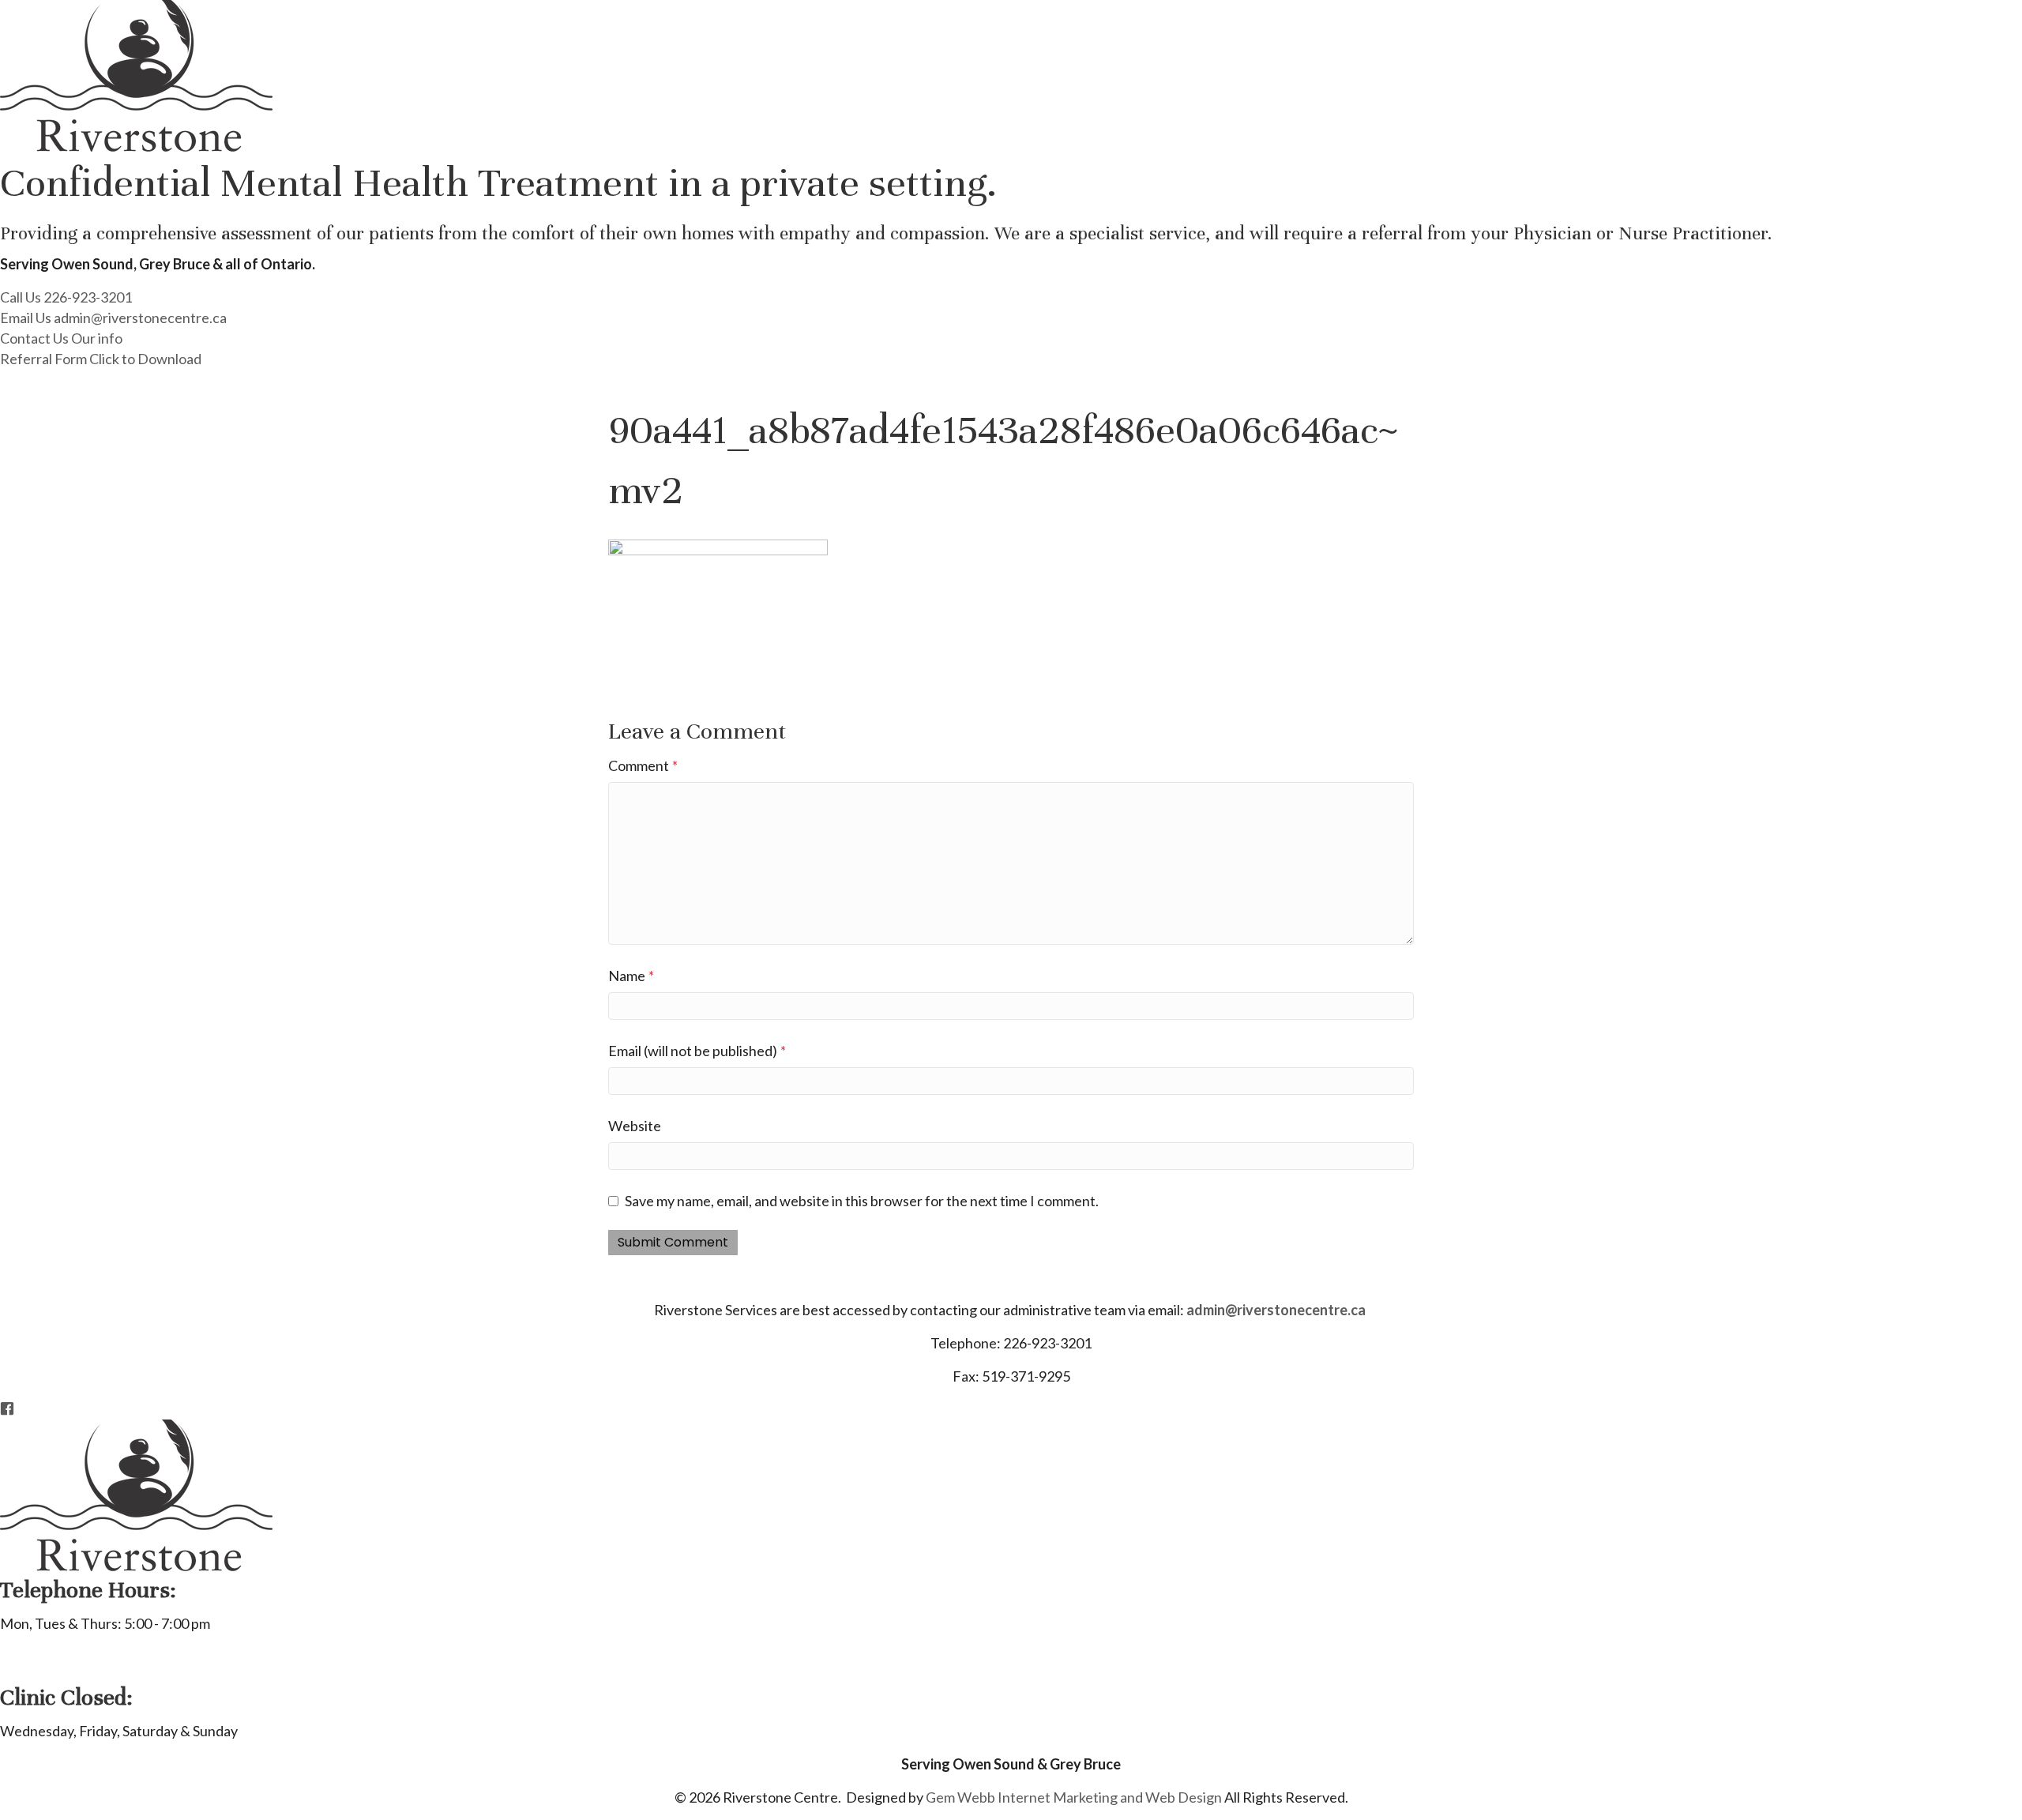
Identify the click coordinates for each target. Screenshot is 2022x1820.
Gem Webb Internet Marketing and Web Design (1074, 1797)
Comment (643, 765)
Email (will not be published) (697, 1051)
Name (631, 976)
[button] (66, 297)
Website (635, 1126)
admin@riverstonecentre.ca (1276, 1310)
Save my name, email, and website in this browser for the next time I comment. (862, 1201)
